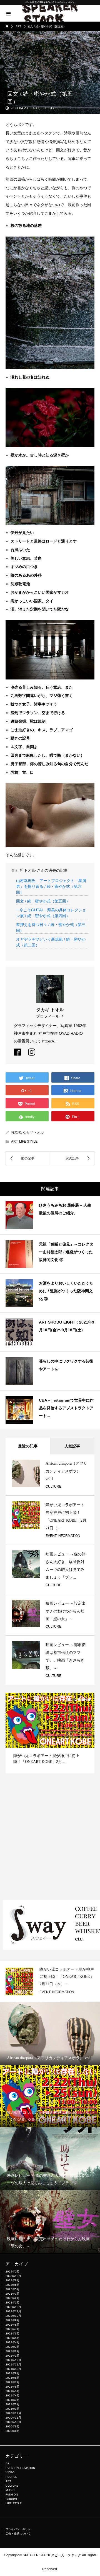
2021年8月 (12, 2378)
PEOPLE (11, 2477)
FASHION (12, 2495)
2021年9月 (12, 2373)
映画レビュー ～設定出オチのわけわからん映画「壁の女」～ (66, 1611)
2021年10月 (13, 2369)
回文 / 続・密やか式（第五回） (43, 901)
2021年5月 (12, 2391)
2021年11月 (13, 2364)
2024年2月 (12, 2272)
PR (7, 2464)
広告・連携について (18, 2534)
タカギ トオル (33, 1133)
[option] (50, 1738)
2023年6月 (12, 2285)
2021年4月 (12, 2395)
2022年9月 (12, 2320)
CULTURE (53, 1487)
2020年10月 (13, 2422)
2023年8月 (12, 2280)
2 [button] (74, 1700)
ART (36, 108)
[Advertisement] (50, 1842)
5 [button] (89, 1700)
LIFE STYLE (50, 108)
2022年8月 (12, 2325)
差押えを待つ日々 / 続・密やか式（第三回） (51, 928)
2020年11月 (13, 2418)
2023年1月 (12, 2303)
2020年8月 (12, 2431)
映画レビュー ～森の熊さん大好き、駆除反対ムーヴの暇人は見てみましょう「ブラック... (67, 1977)
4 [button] (84, 1700)
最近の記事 (28, 1446)
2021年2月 (12, 2404)
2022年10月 (13, 2316)
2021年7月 (12, 2382)
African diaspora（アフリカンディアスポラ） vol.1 (66, 1471)
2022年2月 (12, 2351)
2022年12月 (13, 2307)
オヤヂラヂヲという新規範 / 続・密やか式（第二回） (51, 942)
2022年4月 (12, 2342)
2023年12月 (13, 2276)
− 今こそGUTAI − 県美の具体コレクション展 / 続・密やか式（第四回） (51, 913)
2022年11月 (13, 2311)
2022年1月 (12, 2356)
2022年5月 (12, 2338)
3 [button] (79, 1700)
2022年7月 (12, 2329)
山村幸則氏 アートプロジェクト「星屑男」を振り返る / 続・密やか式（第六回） (51, 886)
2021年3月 (12, 2400)
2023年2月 (12, 2298)
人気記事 (72, 1446)
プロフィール (48, 1016)
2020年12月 (13, 2413)
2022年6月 (12, 2334)
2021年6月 (12, 2387)
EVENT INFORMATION (63, 1536)
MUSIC (10, 2490)
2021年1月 (12, 2409)
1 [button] (69, 1700)
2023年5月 (12, 2289)
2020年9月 (12, 2426)
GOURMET (13, 2499)
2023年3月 (12, 2294)
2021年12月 (13, 2360)
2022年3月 (12, 2347)
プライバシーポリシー (19, 2529)
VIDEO (10, 2472)
